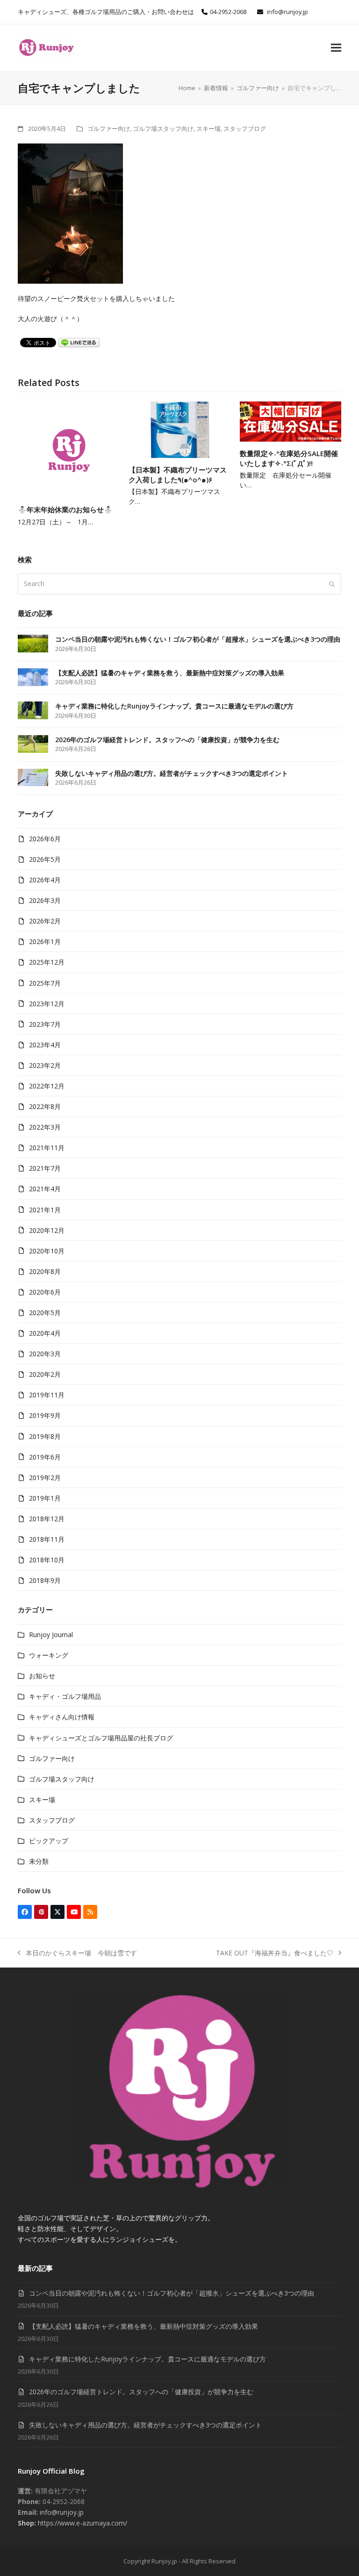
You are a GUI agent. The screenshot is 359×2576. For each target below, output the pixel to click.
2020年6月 (45, 1292)
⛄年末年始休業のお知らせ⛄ (65, 509)
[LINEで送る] (79, 342)
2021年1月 (45, 1210)
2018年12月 (47, 1519)
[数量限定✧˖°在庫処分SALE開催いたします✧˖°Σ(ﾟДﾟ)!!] (291, 420)
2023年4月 (45, 1045)
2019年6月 (45, 1457)
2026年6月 (45, 839)
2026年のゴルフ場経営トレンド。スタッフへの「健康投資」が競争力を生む (141, 2392)
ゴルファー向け (109, 129)
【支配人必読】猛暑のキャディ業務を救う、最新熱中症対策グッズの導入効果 (144, 2326)
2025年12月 (47, 962)
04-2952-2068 (228, 12)
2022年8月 (45, 1106)
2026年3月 (45, 900)
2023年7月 (45, 1024)
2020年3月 (45, 1354)
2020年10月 (47, 1251)
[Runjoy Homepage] (179, 2186)
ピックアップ (49, 1841)
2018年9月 (45, 1580)
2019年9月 (45, 1415)
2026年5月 (45, 859)
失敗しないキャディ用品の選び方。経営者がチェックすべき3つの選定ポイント (145, 2425)
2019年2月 (45, 1478)
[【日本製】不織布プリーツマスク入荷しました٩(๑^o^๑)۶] (179, 429)
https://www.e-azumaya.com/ (82, 2523)
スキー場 (208, 129)
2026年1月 (45, 941)
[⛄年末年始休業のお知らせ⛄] (68, 448)
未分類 (39, 1861)
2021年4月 (45, 1189)
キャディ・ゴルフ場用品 (65, 1696)
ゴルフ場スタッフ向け (163, 129)
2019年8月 (45, 1436)
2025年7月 (45, 983)
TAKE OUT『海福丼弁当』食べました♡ (275, 1953)
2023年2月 (45, 1065)
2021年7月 (45, 1168)
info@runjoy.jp (287, 12)
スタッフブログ (245, 129)
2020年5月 (45, 1313)
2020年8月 (45, 1271)
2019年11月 (47, 1395)
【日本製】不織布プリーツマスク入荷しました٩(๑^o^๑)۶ (178, 475)
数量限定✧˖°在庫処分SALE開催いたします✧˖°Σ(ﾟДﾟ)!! (289, 458)
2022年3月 (45, 1127)
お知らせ (42, 1676)
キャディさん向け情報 (62, 1717)
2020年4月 (45, 1333)
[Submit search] (332, 584)
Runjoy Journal (51, 1635)
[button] (336, 48)
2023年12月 (47, 1004)
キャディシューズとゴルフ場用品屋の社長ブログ (101, 1738)
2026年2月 (45, 921)
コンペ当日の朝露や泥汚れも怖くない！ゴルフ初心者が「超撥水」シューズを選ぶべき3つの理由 (172, 2293)
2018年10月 (47, 1560)
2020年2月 (45, 1374)
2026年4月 (45, 880)
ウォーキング (49, 1655)
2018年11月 (47, 1539)
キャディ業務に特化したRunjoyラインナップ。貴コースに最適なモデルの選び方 (147, 2359)
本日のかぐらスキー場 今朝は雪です (77, 1953)
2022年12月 (47, 1086)
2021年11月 (47, 1148)
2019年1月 (45, 1498)
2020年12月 (47, 1230)
